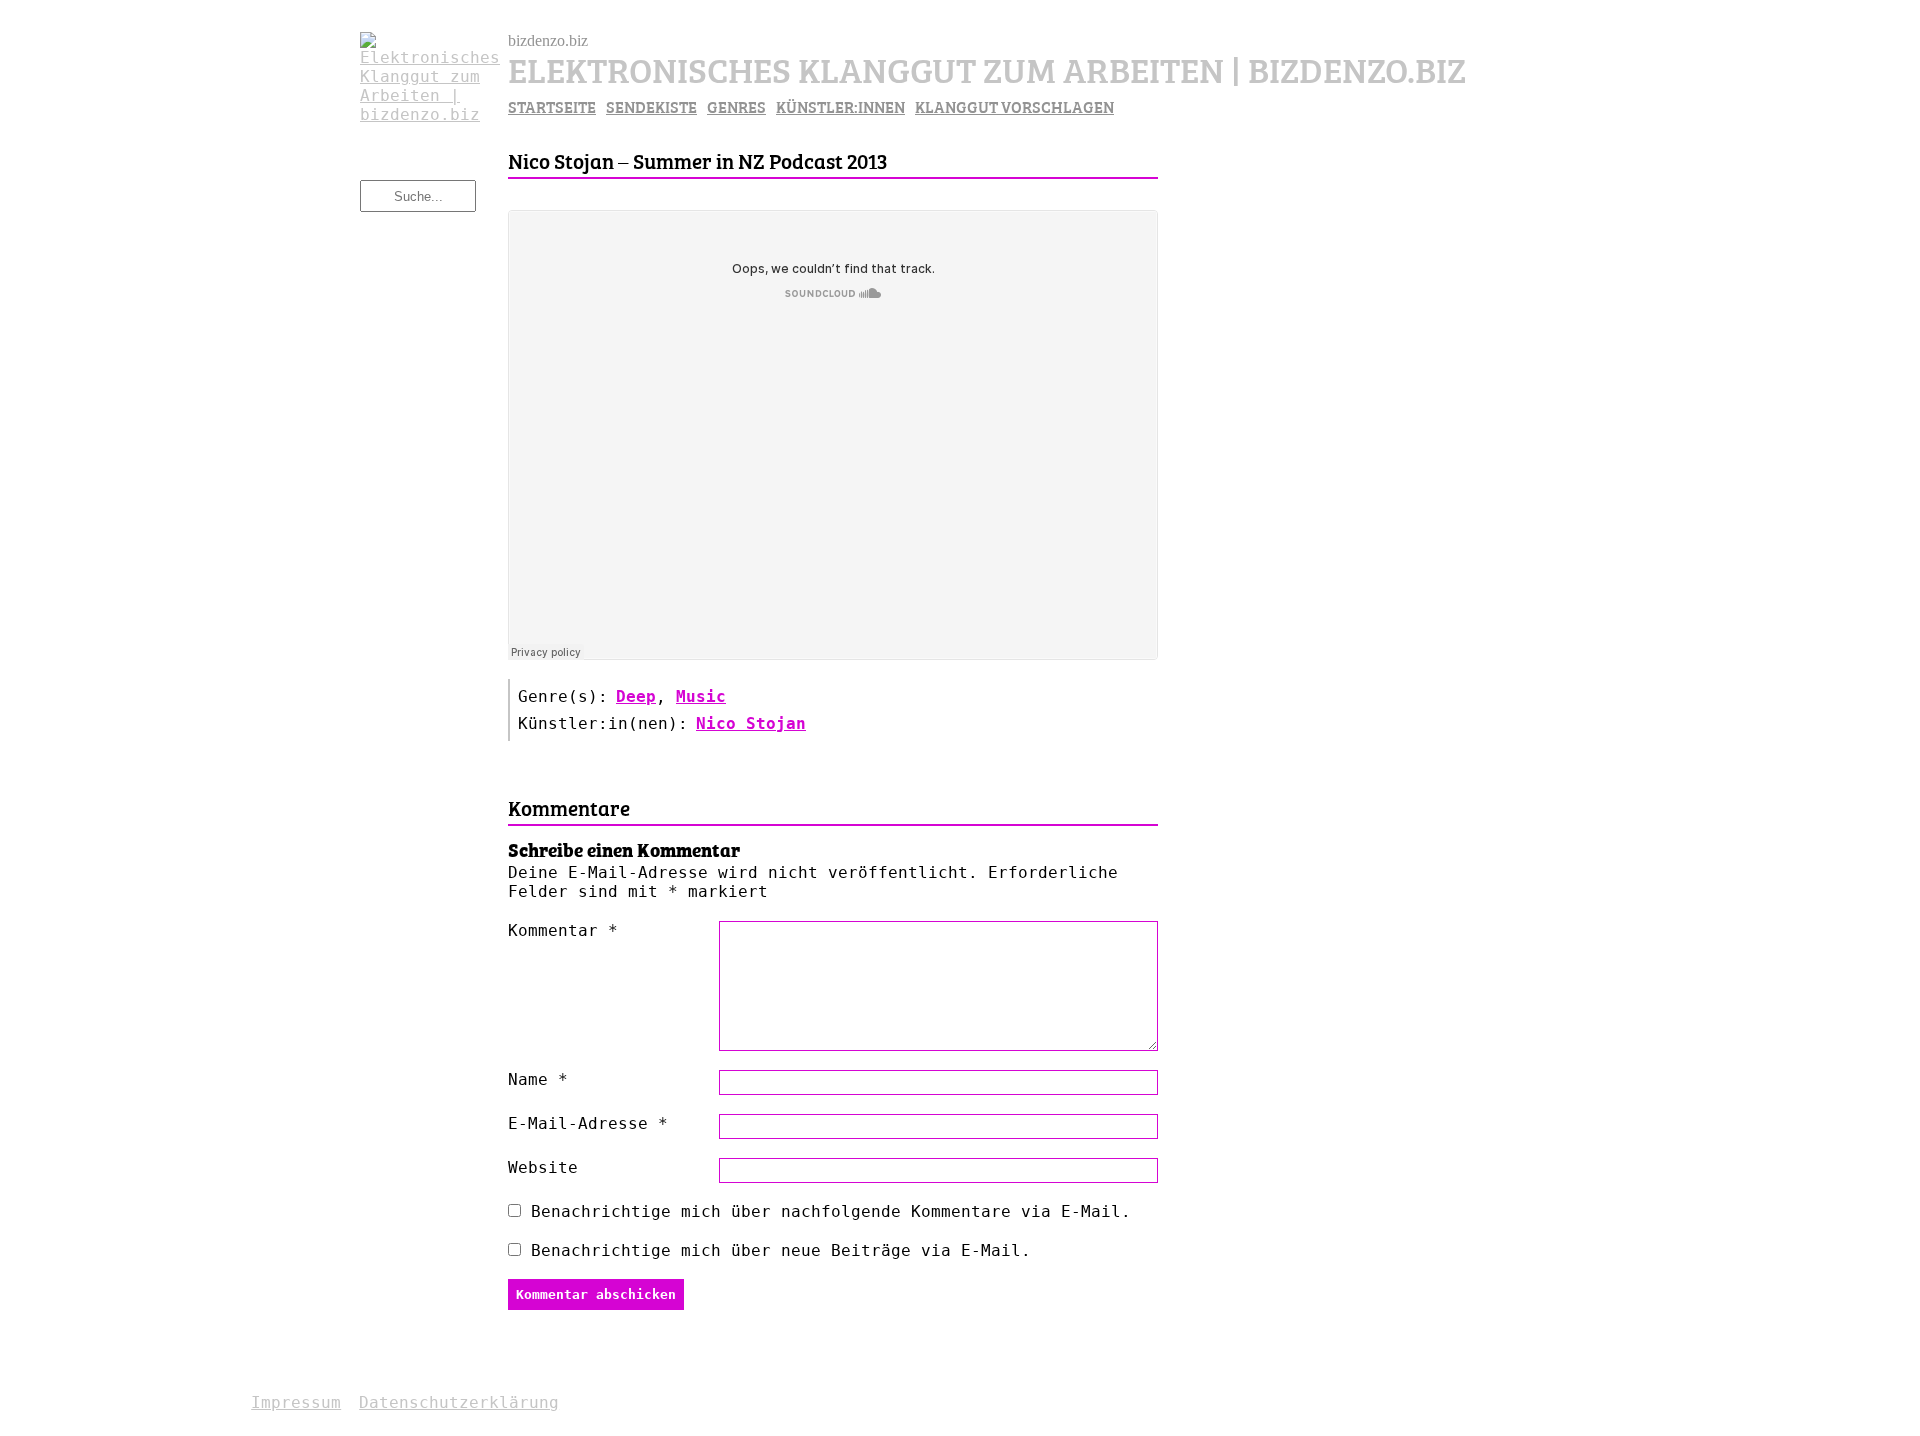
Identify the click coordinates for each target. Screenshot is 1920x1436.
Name (538, 1079)
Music (701, 696)
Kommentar (563, 930)
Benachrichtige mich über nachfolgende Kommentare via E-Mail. (831, 1211)
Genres (736, 106)
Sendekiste (651, 106)
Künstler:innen (840, 106)
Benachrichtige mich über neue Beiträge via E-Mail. (781, 1250)
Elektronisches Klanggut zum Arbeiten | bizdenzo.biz (987, 67)
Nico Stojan (751, 723)
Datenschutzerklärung (459, 1402)
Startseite (552, 106)
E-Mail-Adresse (588, 1123)
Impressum (296, 1402)
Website (543, 1167)
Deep (636, 696)
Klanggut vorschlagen (1014, 106)
